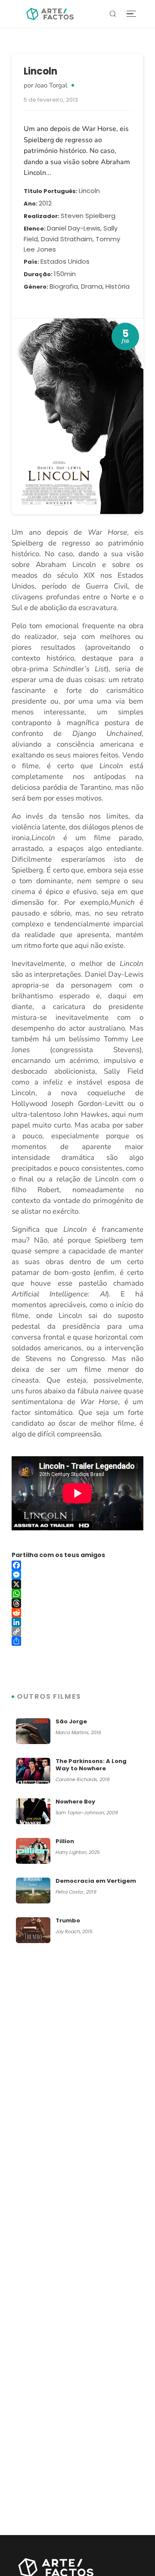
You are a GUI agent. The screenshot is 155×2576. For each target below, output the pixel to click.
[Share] (77, 1641)
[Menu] (131, 14)
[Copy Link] (77, 1632)
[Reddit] (77, 1613)
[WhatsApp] (77, 1594)
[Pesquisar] (113, 14)
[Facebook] (77, 1565)
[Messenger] (77, 1575)
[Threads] (77, 1603)
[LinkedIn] (77, 1622)
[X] (77, 1584)
